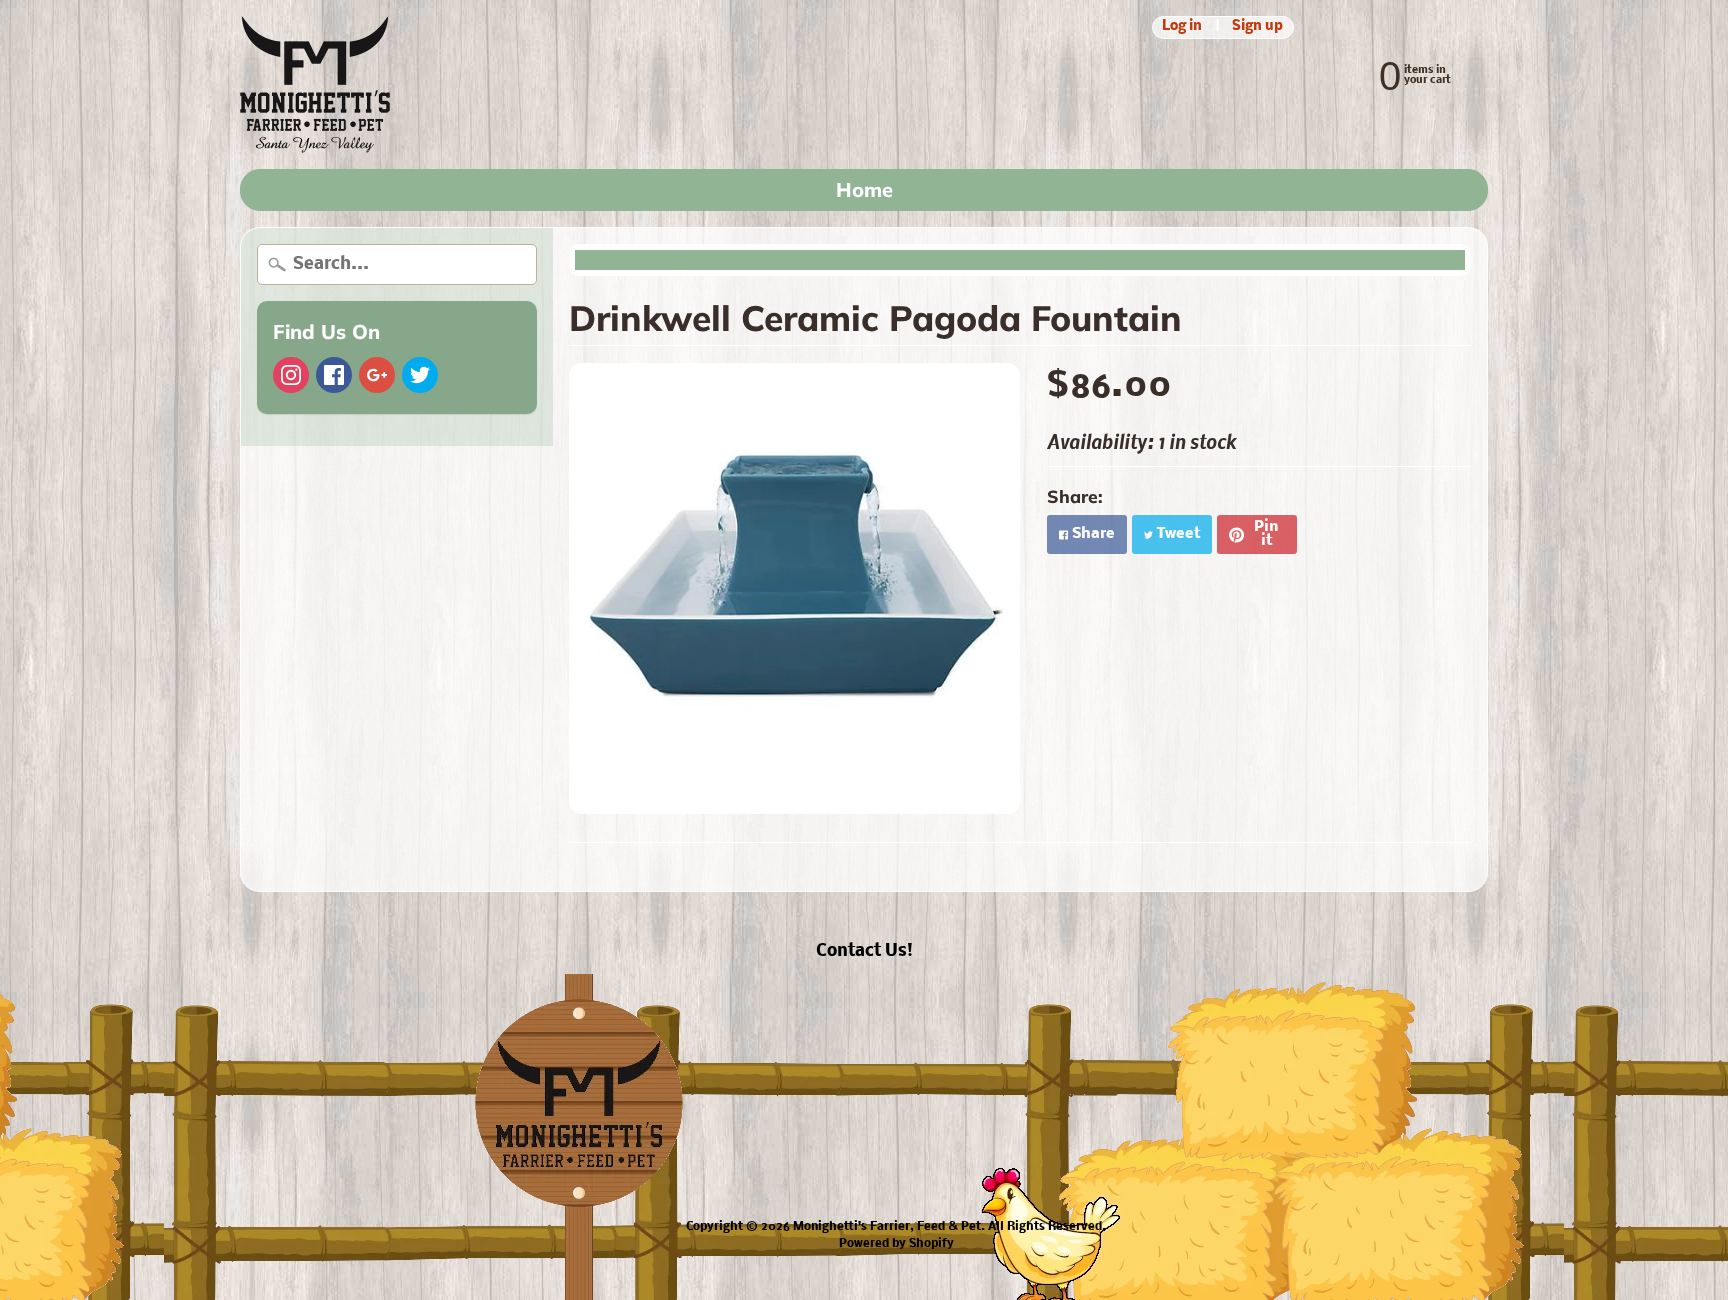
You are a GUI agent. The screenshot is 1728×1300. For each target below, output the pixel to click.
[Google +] (377, 375)
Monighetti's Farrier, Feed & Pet (887, 1227)
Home (864, 189)
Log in (1182, 27)
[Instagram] (291, 375)
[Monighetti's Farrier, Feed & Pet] (315, 84)
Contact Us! (864, 951)
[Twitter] (420, 375)
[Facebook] (334, 375)
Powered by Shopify (896, 1244)
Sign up (1257, 27)
